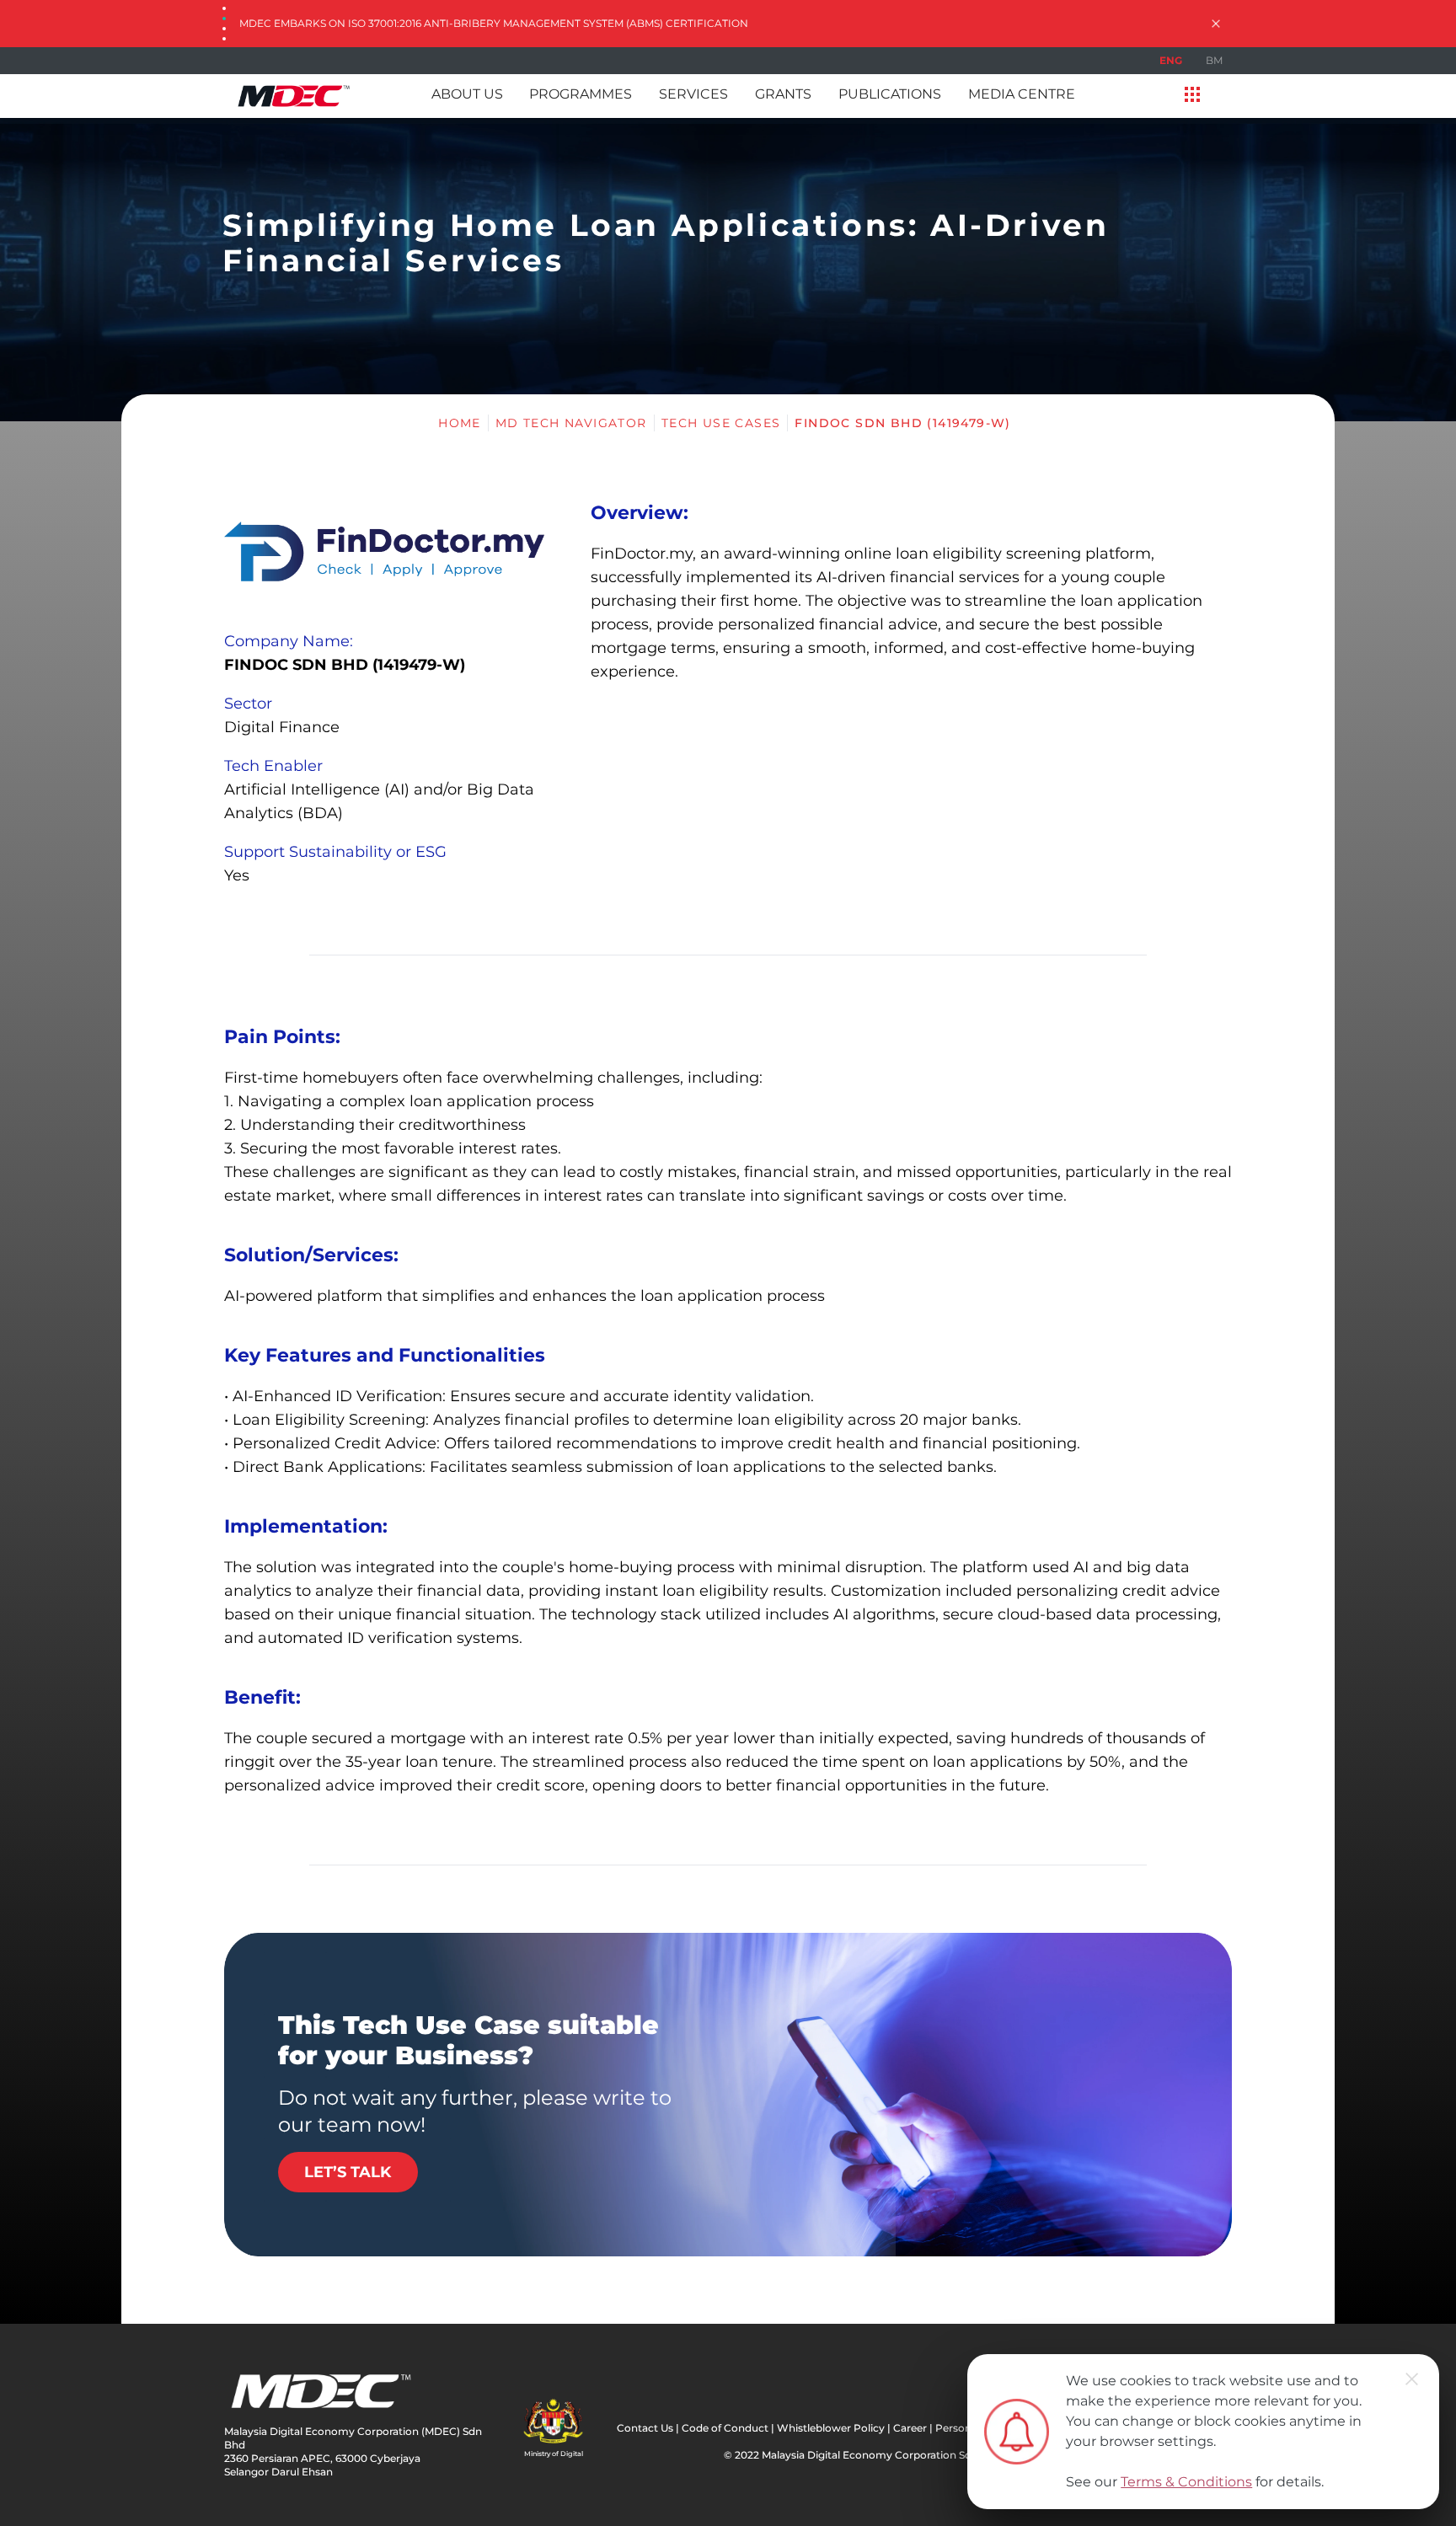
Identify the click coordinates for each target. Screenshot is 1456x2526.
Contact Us (645, 2428)
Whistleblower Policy (831, 2428)
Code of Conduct (725, 2428)
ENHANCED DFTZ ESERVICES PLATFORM (346, 23)
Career (910, 2428)
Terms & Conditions (1186, 2482)
